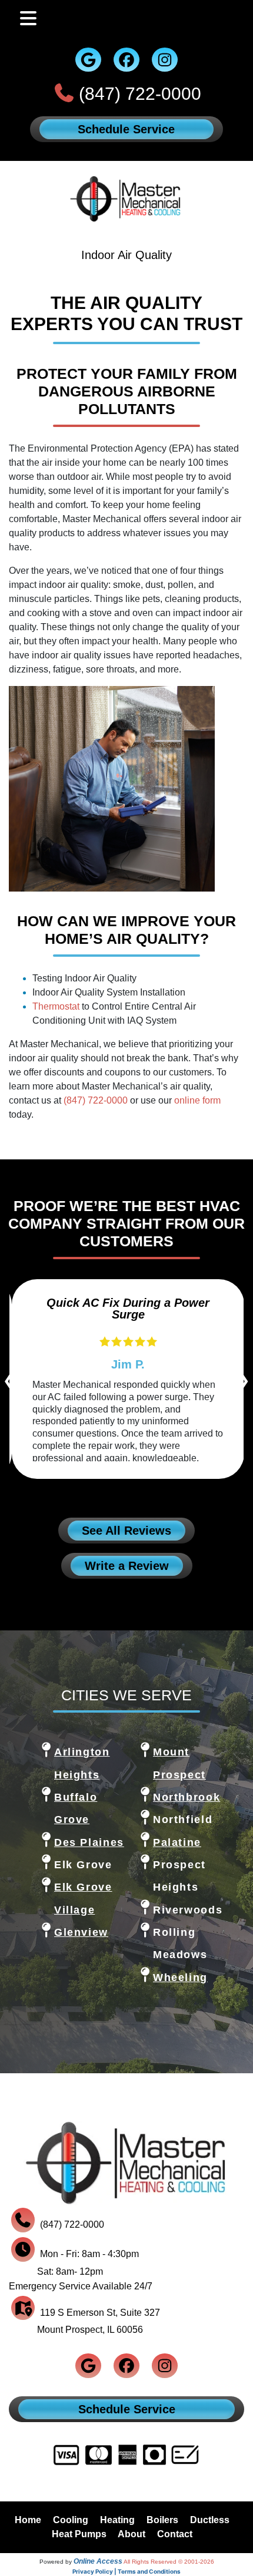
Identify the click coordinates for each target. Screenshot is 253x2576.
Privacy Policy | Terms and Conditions (126, 2571)
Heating (117, 2520)
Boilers (162, 2520)
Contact (175, 2534)
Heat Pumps (79, 2534)
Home (28, 2520)
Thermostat (56, 1006)
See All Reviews (126, 1531)
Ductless (210, 2520)
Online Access (98, 2561)
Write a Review (127, 1566)
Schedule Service (126, 129)
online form (197, 1100)
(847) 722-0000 (140, 94)
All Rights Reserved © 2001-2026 (169, 2562)
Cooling (71, 2520)
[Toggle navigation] (28, 19)
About (132, 2534)
